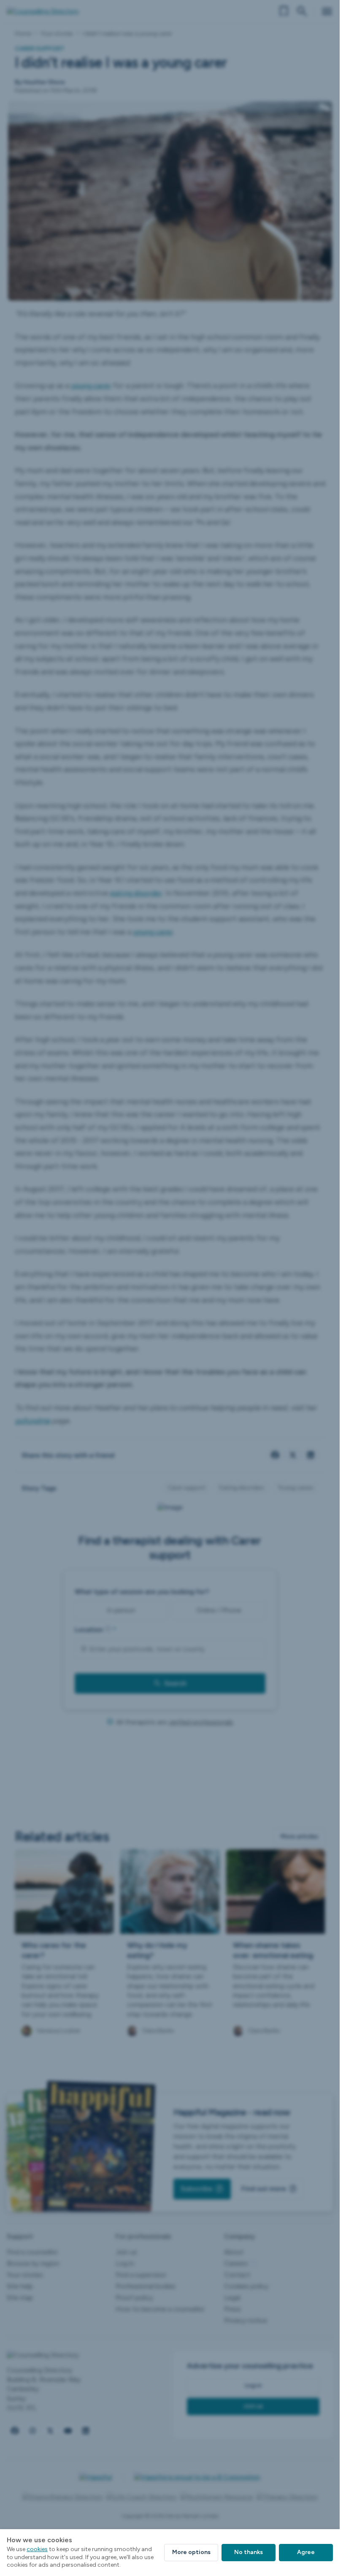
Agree (306, 2552)
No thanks (249, 2552)
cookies (37, 2549)
